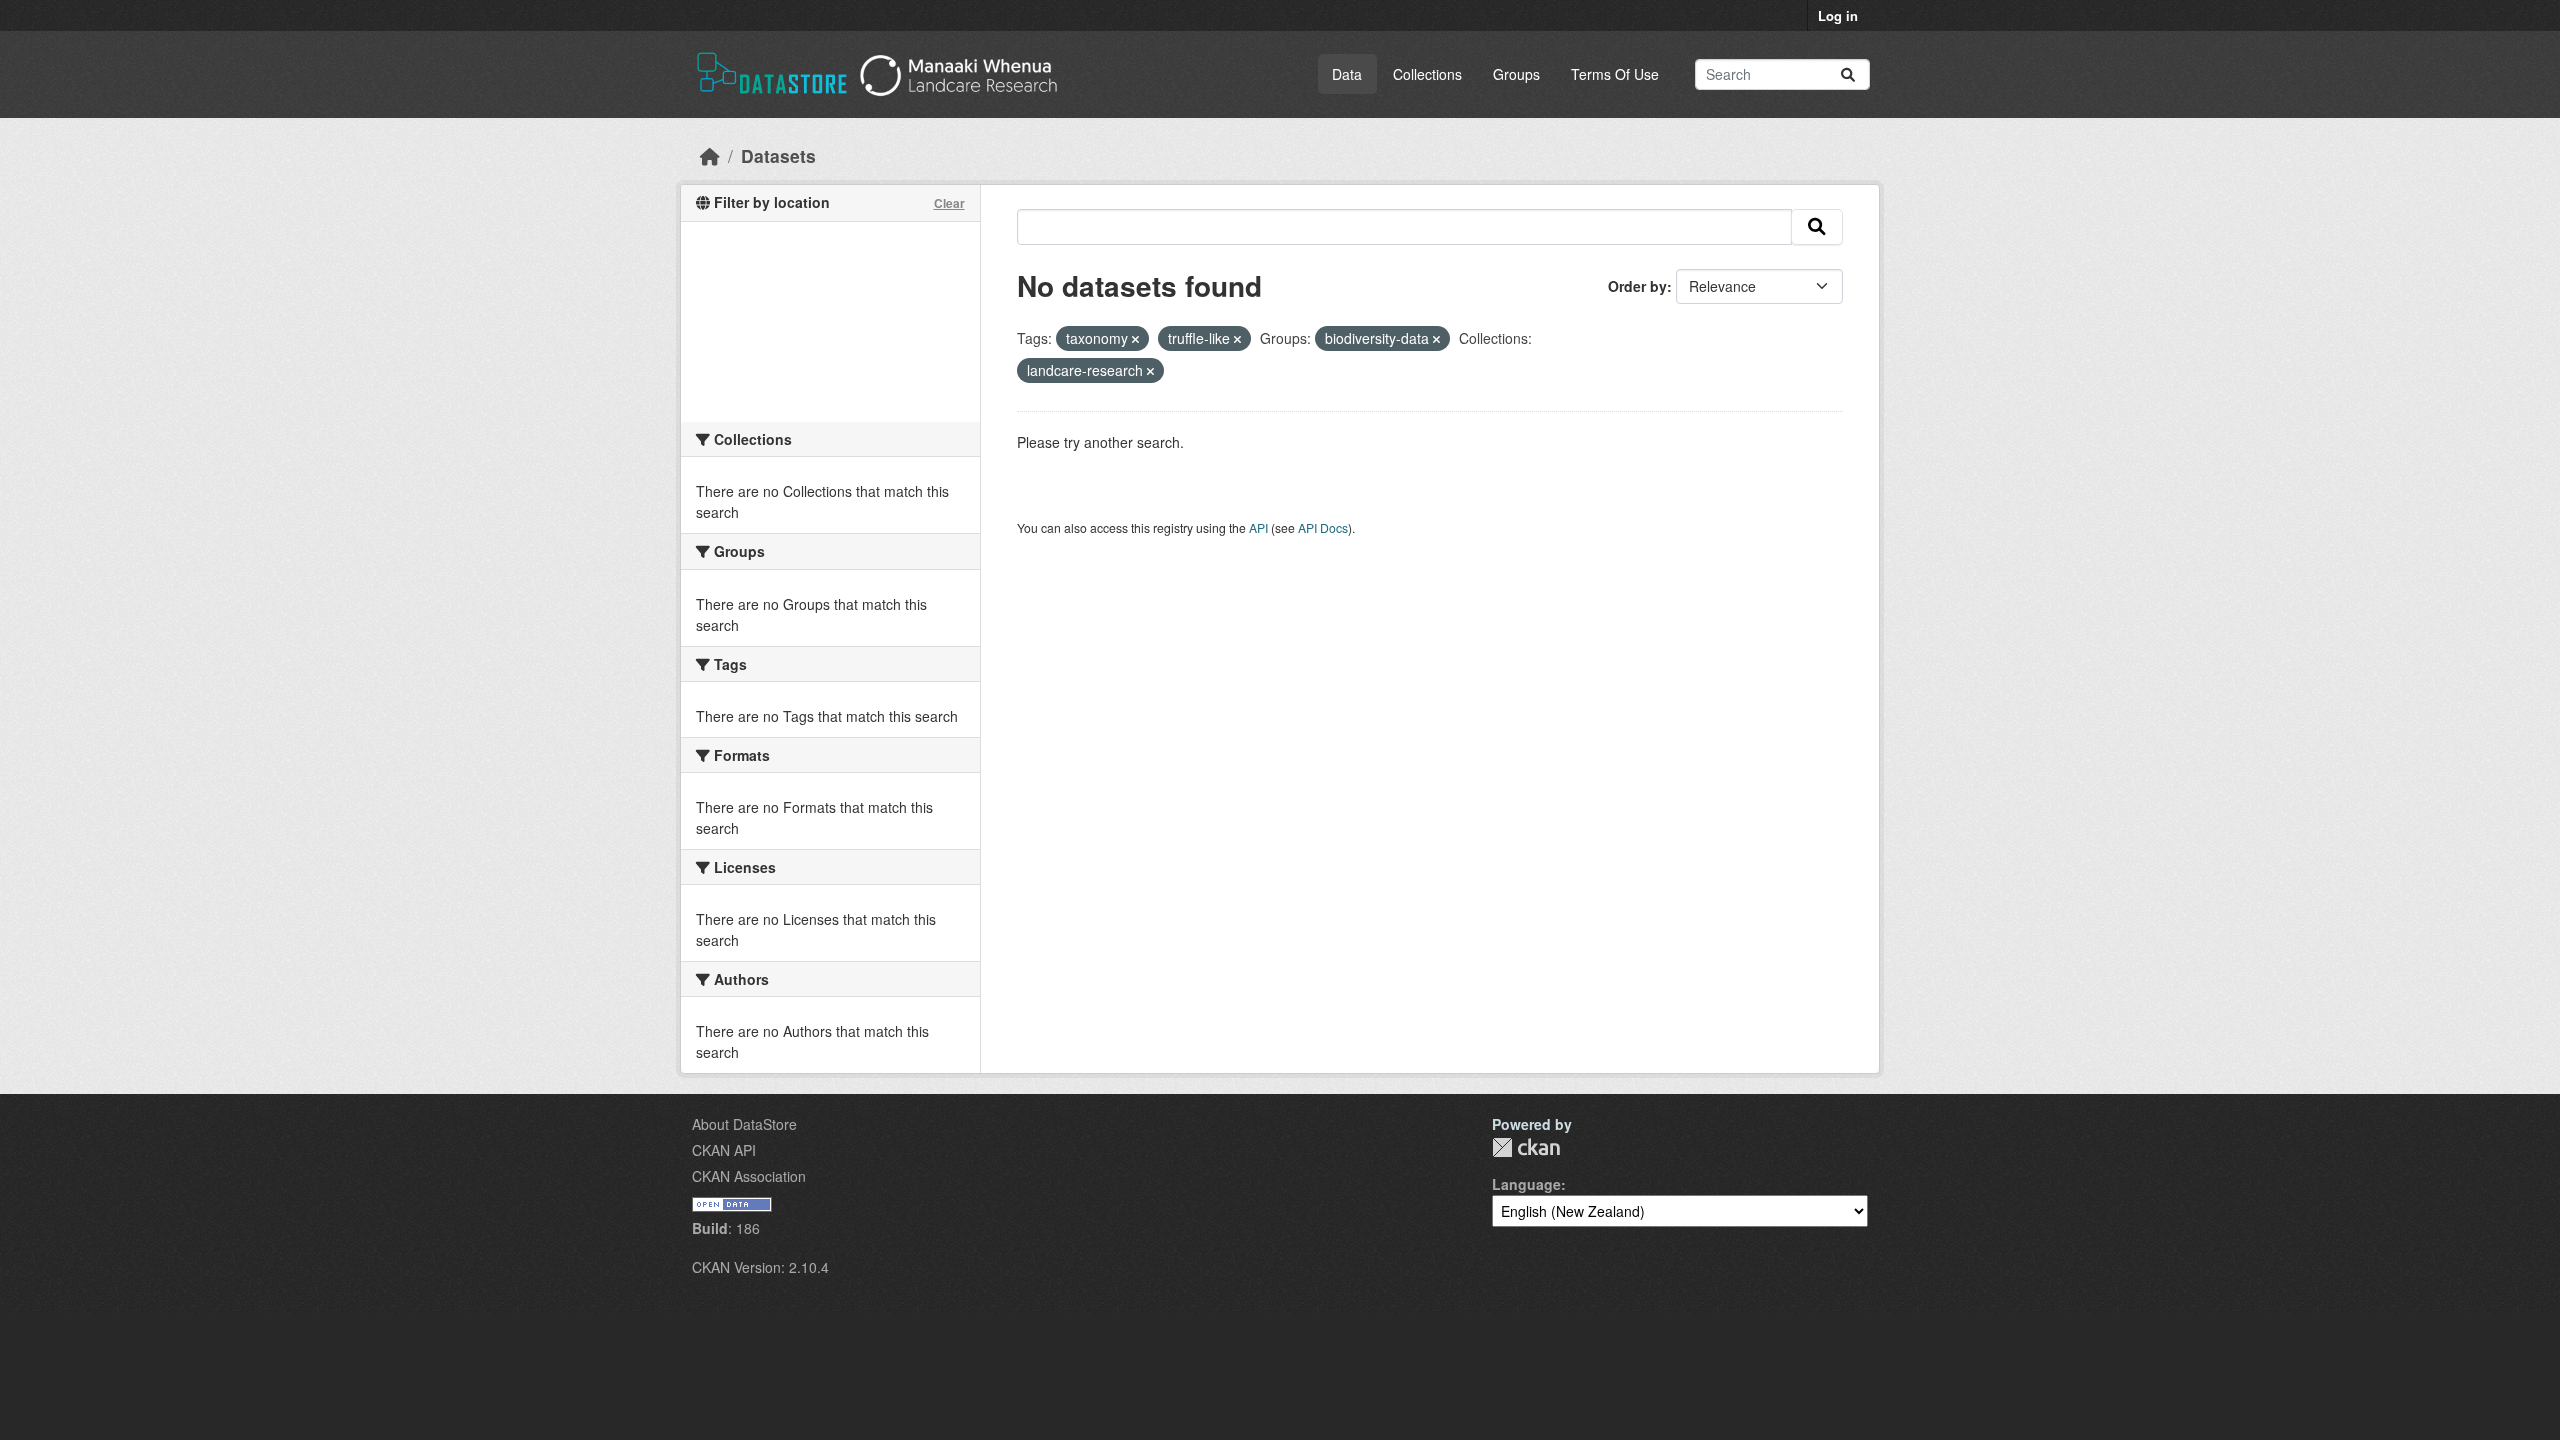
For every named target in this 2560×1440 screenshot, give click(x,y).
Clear (949, 203)
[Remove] (1135, 339)
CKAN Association (749, 1176)
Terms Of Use (1615, 74)
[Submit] (1848, 74)
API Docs (1323, 527)
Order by (1637, 286)
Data (1347, 74)
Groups (1516, 74)
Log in (1838, 15)
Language (1526, 1184)
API (1258, 527)
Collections (1427, 74)
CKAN (1526, 1147)
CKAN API (724, 1150)
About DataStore (744, 1124)
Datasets (778, 155)
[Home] (710, 155)
